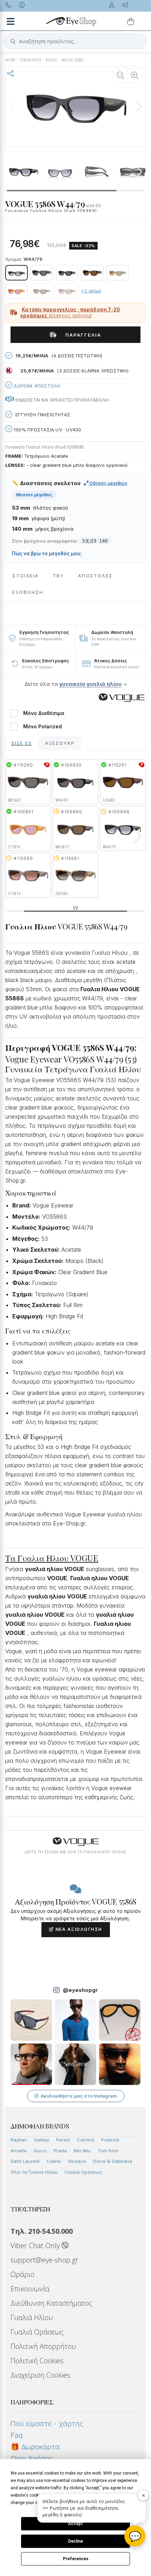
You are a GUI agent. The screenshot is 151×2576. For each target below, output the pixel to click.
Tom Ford (108, 2151)
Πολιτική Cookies (37, 2361)
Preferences (76, 2559)
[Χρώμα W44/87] (67, 273)
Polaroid (110, 2140)
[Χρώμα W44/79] (17, 273)
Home (11, 60)
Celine (54, 2161)
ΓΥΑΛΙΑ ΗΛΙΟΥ (31, 60)
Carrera (86, 2140)
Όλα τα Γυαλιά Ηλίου (34, 2172)
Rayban (19, 2140)
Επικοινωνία (30, 2289)
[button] (139, 107)
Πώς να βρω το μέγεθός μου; (47, 554)
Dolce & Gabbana (113, 2161)
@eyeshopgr (80, 1990)
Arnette (19, 2151)
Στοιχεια (25, 576)
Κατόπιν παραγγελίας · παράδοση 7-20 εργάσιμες (70, 313)
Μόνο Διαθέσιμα (44, 713)
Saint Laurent (25, 2161)
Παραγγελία (81, 335)
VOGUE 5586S (73, 60)
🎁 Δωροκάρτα (35, 2447)
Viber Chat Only (36, 2246)
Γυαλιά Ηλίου (32, 2317)
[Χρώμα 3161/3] (118, 273)
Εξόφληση (28, 592)
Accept (75, 2524)
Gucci (40, 2151)
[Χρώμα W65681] (42, 273)
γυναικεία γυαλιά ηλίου (90, 684)
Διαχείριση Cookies (40, 2375)
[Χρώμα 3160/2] (67, 291)
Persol (63, 2140)
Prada (60, 2151)
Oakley (42, 2140)
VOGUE (51, 60)
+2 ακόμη (91, 291)
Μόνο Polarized (42, 727)
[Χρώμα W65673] (42, 291)
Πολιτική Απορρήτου (43, 2346)
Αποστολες (95, 576)
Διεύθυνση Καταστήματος (51, 2303)
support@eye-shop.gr (44, 2260)
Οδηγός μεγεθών (108, 483)
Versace (77, 2161)
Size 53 (21, 743)
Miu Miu (82, 2151)
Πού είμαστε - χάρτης (47, 2424)
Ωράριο (22, 2274)
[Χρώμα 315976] (17, 291)
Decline (75, 2541)
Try (58, 576)
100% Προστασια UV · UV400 (47, 430)
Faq (17, 2435)
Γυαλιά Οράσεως (84, 2172)
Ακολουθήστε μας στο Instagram (79, 2096)
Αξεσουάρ (60, 743)
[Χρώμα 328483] (92, 273)
